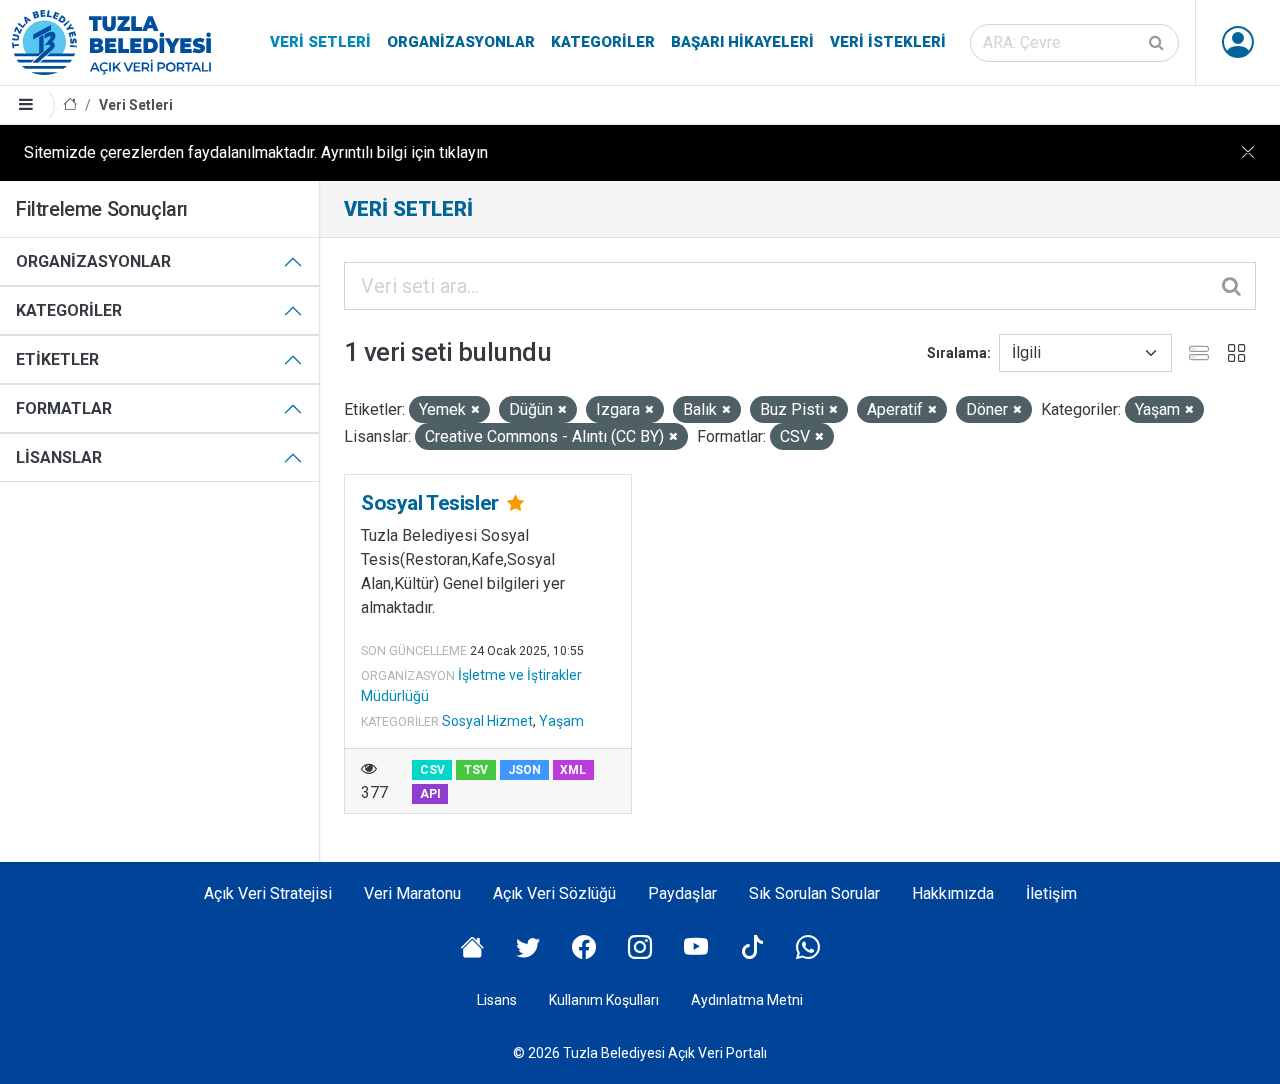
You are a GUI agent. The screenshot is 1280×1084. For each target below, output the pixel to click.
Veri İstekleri (888, 42)
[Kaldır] (475, 410)
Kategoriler (603, 42)
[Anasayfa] (70, 105)
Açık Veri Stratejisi (268, 893)
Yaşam (561, 721)
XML (573, 770)
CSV (432, 770)
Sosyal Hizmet (487, 721)
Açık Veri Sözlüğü (554, 893)
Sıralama (957, 353)
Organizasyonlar (461, 42)
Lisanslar (59, 457)
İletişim (1051, 893)
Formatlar (64, 408)
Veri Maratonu (412, 893)
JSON (524, 770)
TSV (476, 770)
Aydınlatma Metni (747, 1000)
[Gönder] (1158, 43)
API (430, 794)
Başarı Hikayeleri (742, 42)
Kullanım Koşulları (604, 1000)
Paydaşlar (682, 893)
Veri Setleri (320, 42)
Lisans (497, 1000)
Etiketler (57, 359)
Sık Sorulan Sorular (814, 893)
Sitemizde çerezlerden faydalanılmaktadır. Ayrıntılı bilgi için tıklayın (256, 152)
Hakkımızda (953, 893)
